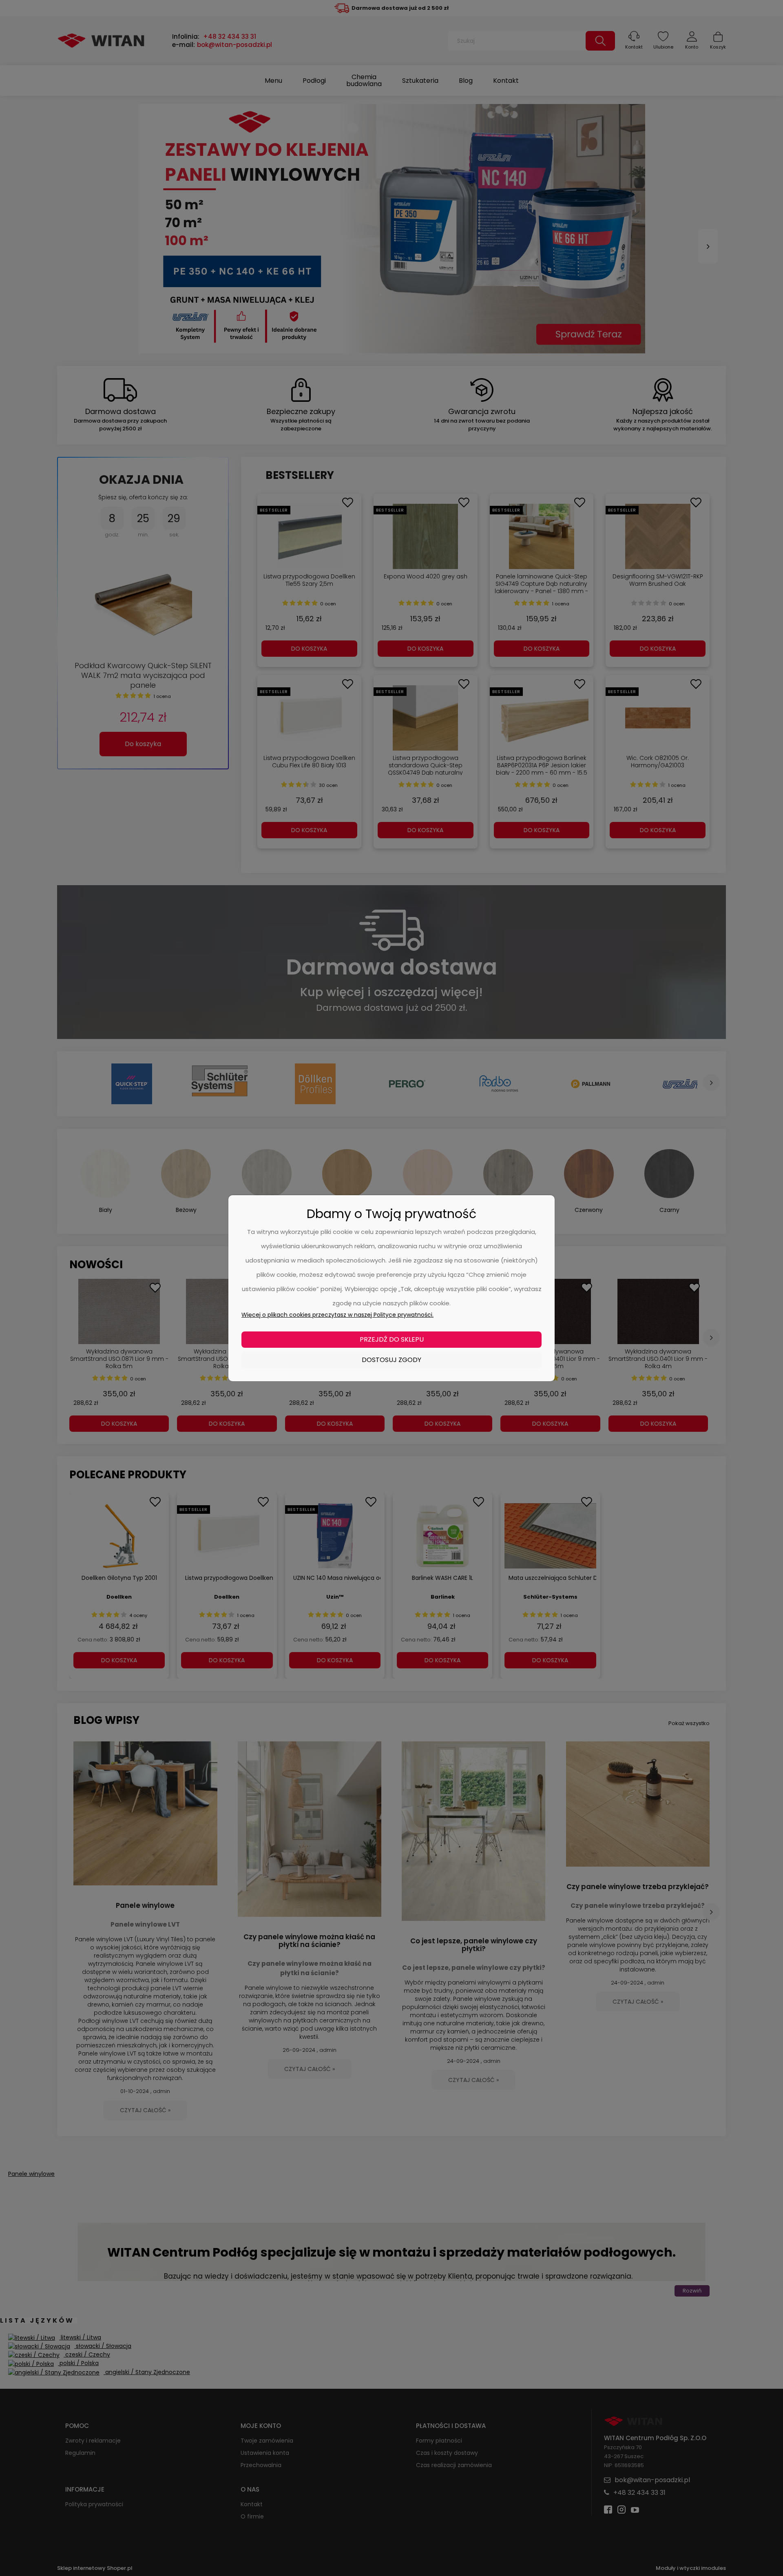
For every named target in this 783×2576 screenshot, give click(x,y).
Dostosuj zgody (391, 1360)
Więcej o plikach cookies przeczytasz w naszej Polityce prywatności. (337, 1315)
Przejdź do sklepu (392, 1339)
